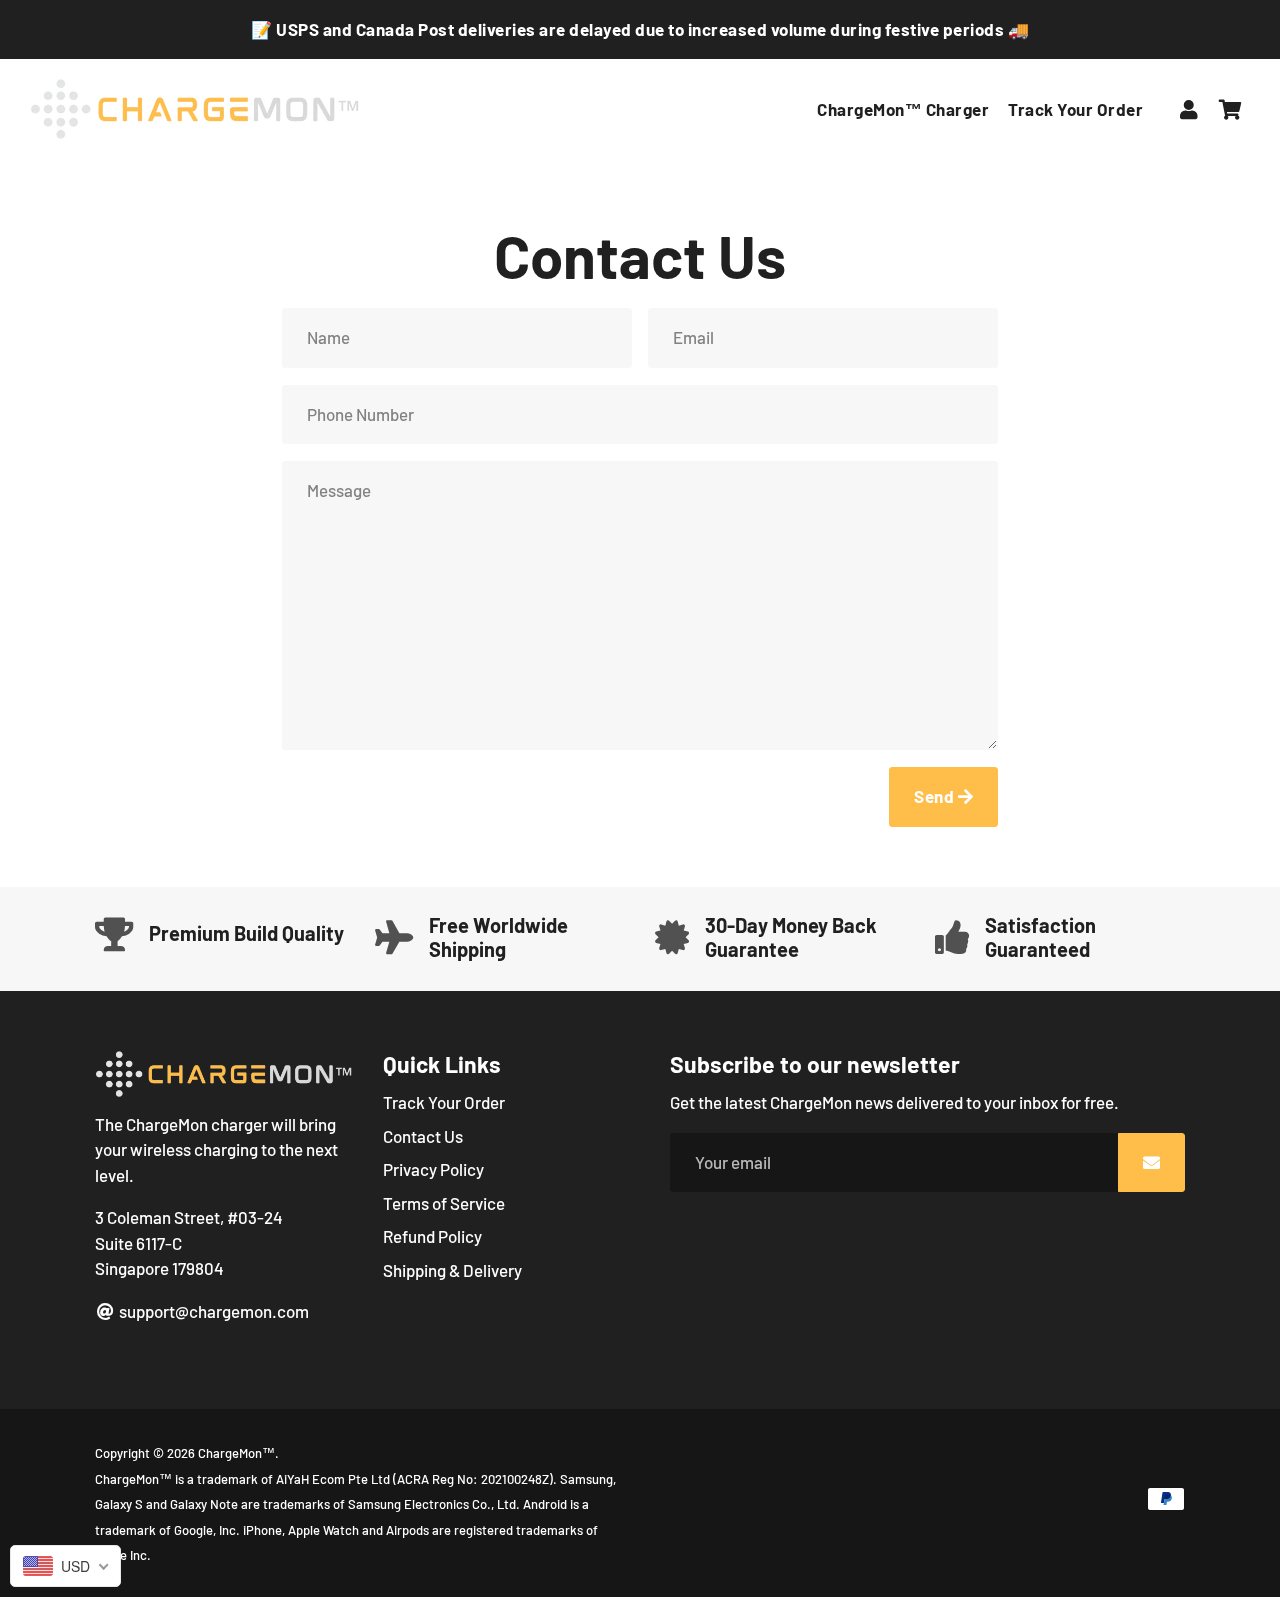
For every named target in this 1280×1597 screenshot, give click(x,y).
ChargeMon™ (236, 1453)
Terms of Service (444, 1203)
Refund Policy (432, 1236)
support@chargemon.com (212, 1311)
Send (936, 796)
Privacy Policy (433, 1169)
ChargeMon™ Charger (903, 109)
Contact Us (423, 1136)
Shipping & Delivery (452, 1270)
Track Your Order (1075, 109)
